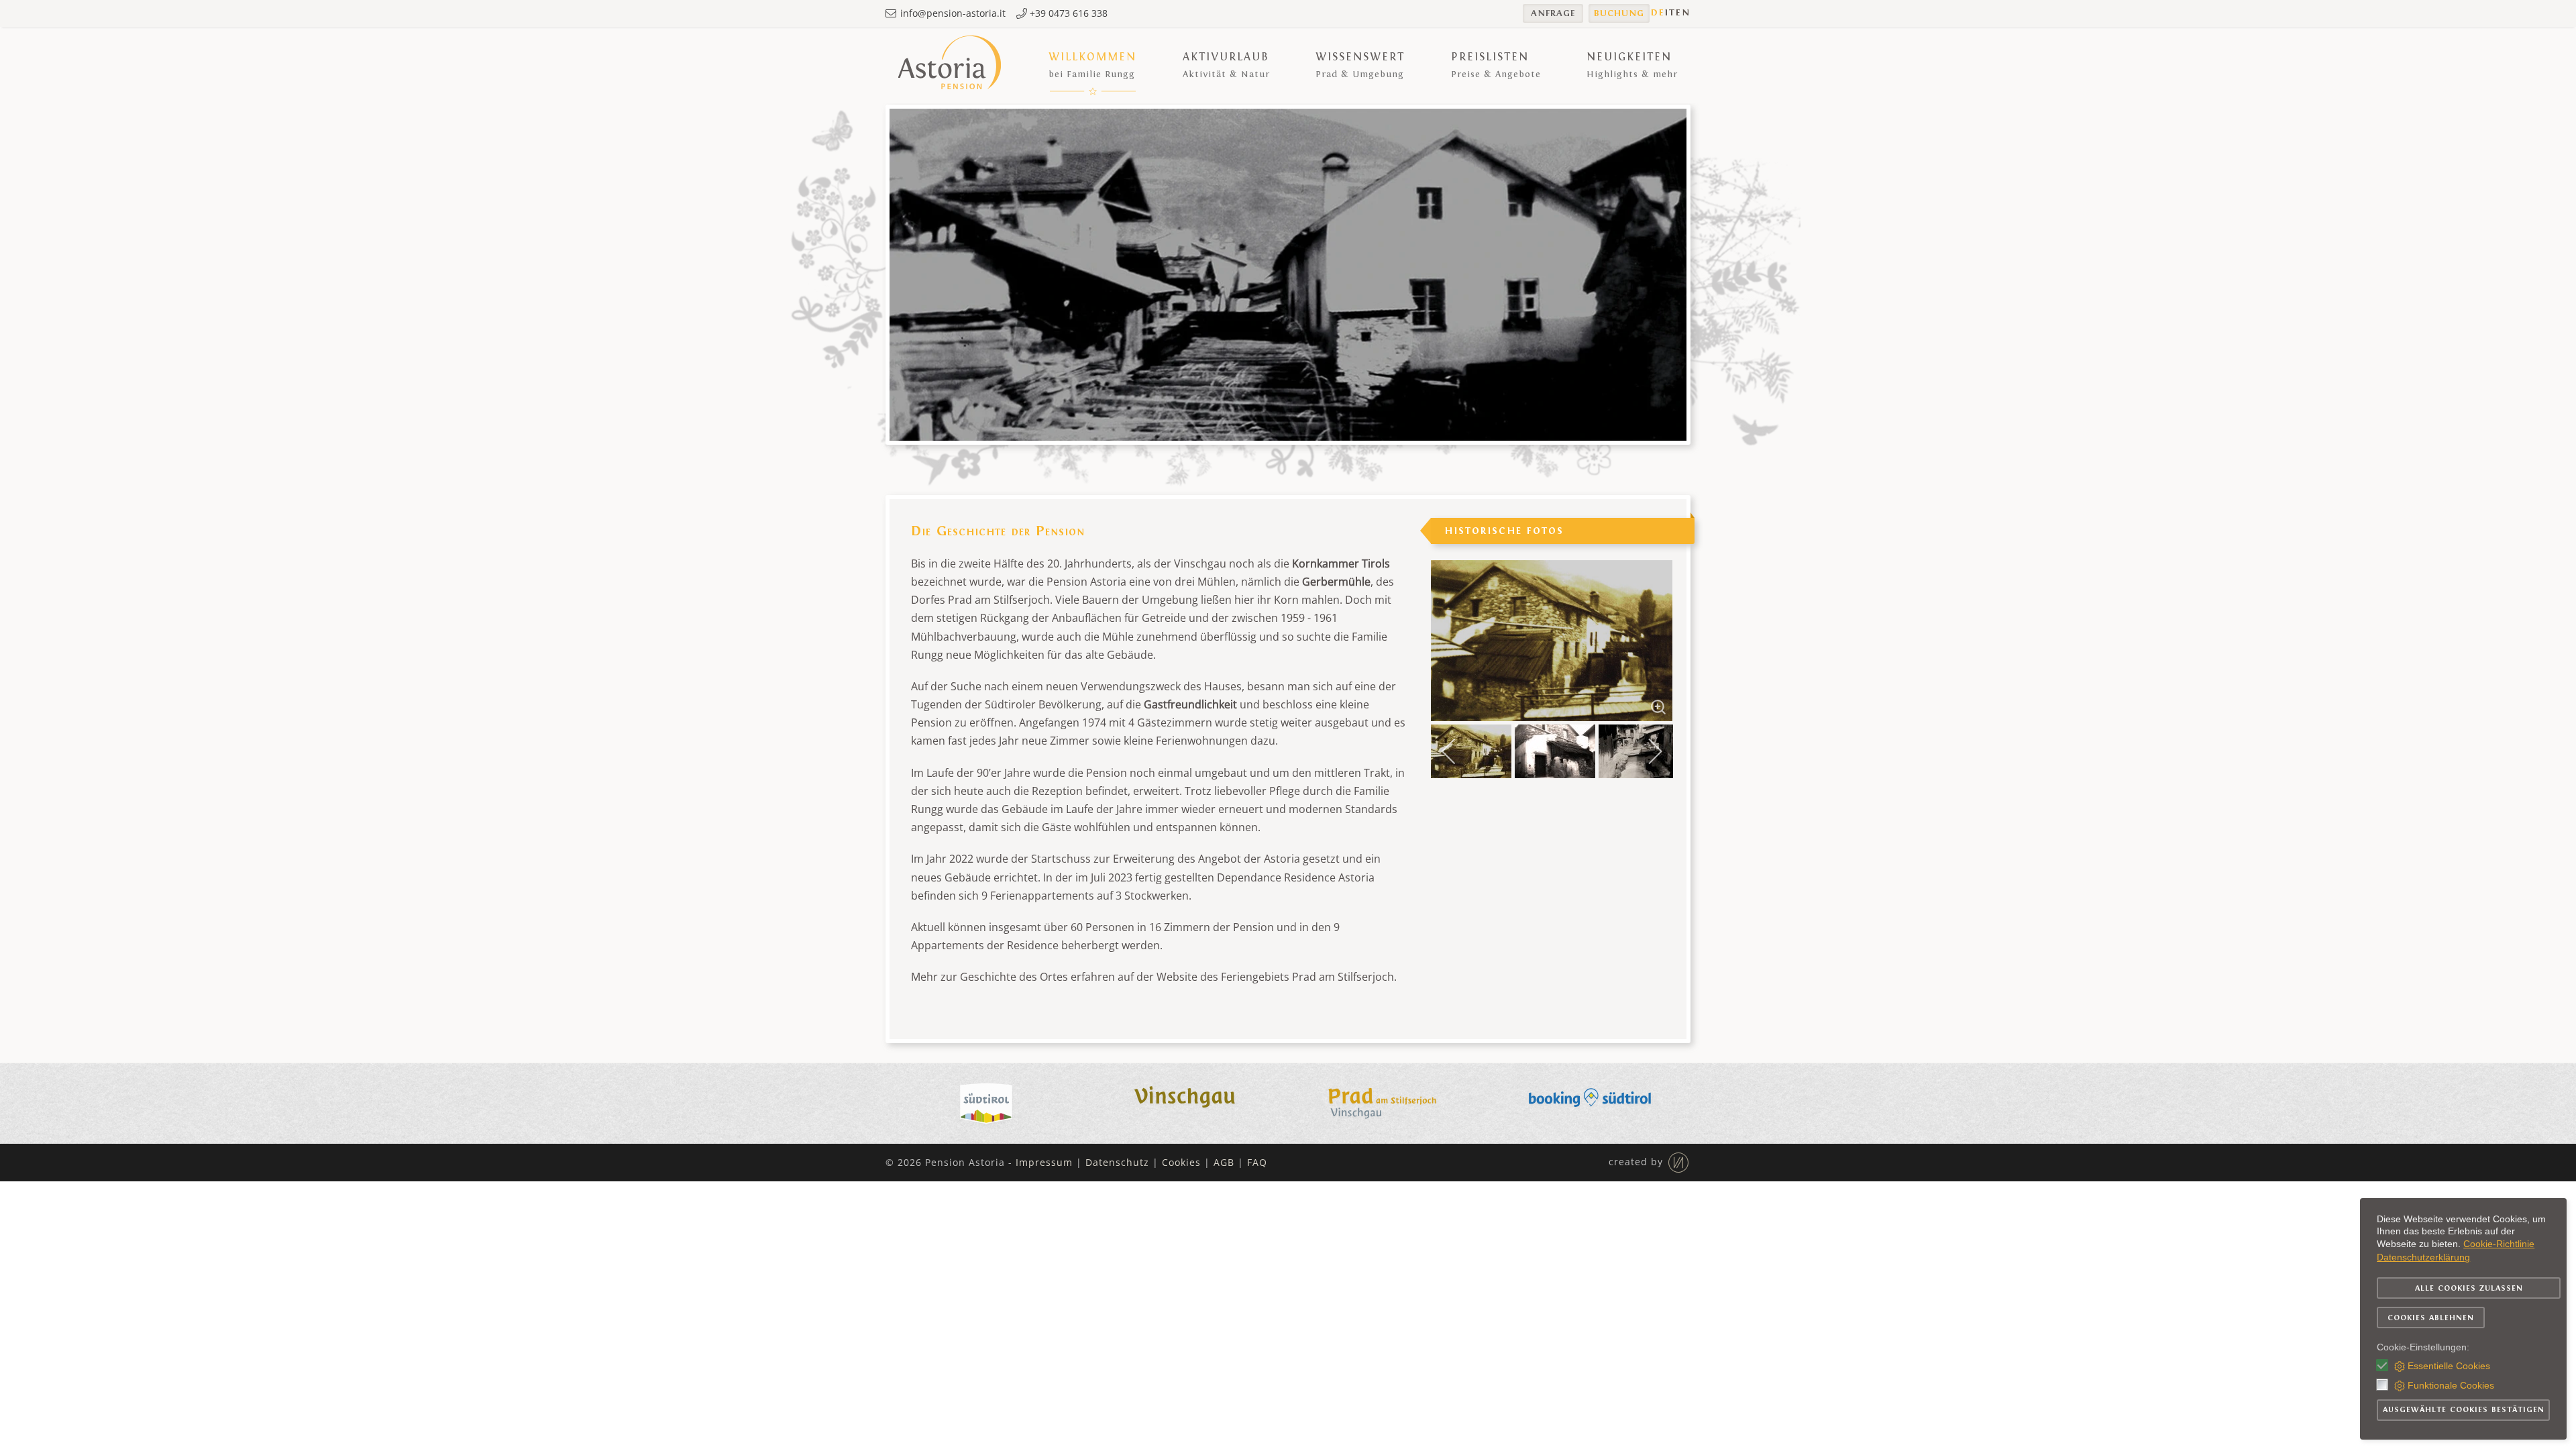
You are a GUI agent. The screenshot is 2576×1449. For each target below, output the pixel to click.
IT (1670, 13)
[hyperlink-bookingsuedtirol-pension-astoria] (1590, 1102)
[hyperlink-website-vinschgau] (1187, 1102)
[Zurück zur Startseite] (951, 65)
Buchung (1619, 13)
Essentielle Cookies (2449, 1366)
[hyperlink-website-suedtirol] (986, 1102)
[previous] (1454, 631)
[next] (1650, 631)
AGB (1224, 1162)
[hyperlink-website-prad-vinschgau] (1389, 1102)
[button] (1092, 65)
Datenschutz (1117, 1162)
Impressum (1044, 1162)
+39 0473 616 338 (1067, 13)
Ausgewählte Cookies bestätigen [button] (2464, 1409)
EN (1683, 13)
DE (1658, 13)
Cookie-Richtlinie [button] (2499, 1244)
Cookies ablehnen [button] (2431, 1318)
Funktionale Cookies (2451, 1385)
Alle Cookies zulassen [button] (2469, 1288)
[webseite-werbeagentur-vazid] (1677, 1161)
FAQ (1257, 1162)
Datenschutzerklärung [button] (2423, 1257)
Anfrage (1553, 13)
